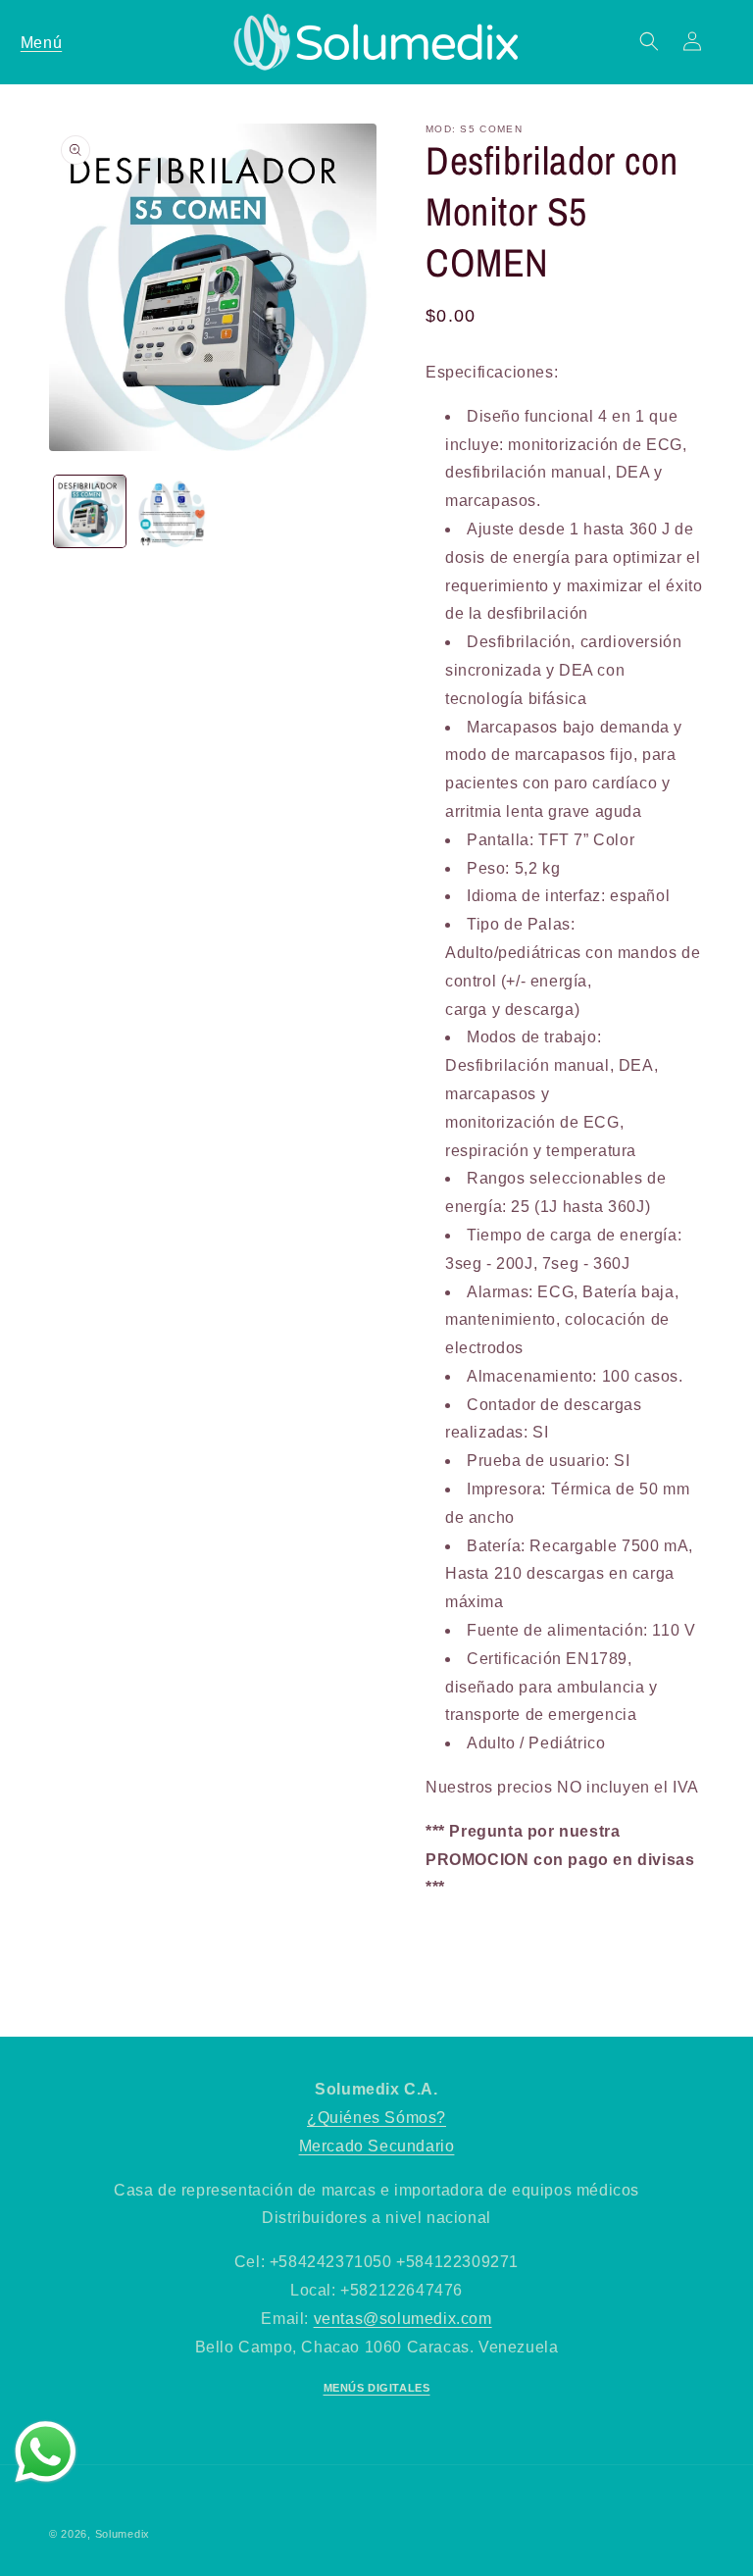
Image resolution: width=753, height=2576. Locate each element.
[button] (41, 41)
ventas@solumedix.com (403, 2319)
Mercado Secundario (377, 2146)
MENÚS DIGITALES (377, 2388)
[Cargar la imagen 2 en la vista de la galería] (171, 511)
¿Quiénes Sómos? (376, 2118)
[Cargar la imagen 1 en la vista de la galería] (90, 511)
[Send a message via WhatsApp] (46, 2452)
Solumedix (123, 2534)
